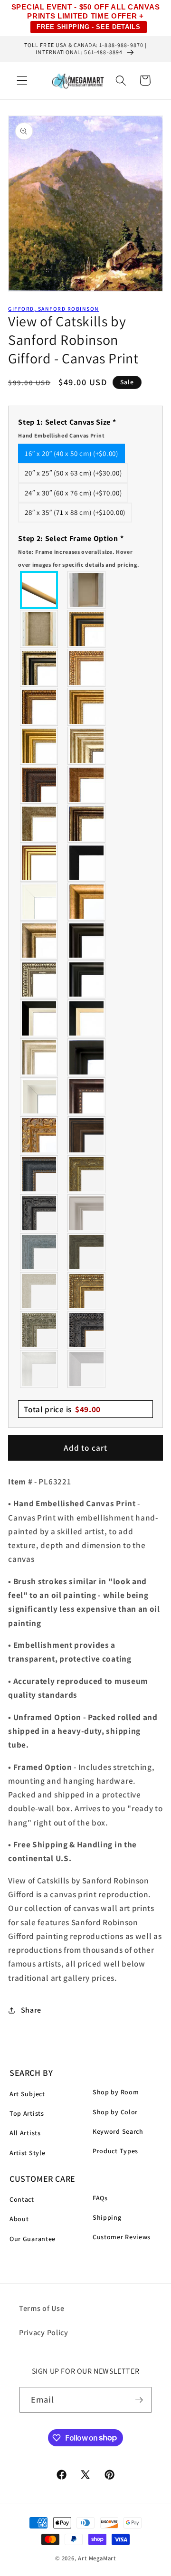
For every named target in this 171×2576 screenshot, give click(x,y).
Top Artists (27, 2113)
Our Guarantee (33, 2239)
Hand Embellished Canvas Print (61, 435)
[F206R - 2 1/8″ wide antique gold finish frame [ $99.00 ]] (87, 785)
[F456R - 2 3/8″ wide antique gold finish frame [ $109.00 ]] (87, 668)
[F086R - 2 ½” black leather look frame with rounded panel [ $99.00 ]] (39, 1174)
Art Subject (27, 2094)
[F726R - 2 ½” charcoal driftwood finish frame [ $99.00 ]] (87, 1252)
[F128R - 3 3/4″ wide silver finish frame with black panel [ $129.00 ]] (39, 668)
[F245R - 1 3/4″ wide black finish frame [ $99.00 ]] (87, 863)
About (19, 2219)
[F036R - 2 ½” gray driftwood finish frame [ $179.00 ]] (39, 1252)
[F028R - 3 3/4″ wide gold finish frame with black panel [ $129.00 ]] (87, 629)
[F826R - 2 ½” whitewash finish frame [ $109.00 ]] (39, 1291)
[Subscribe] (139, 2400)
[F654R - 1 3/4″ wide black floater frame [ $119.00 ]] (87, 1057)
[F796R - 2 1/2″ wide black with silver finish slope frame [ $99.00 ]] (39, 1018)
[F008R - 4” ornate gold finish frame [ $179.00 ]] (87, 1291)
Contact (22, 2199)
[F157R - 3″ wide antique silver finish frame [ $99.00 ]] (87, 746)
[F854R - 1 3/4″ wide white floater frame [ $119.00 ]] (39, 1096)
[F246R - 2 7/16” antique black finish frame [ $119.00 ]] (39, 1213)
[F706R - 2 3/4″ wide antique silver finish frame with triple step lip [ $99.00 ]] (39, 1057)
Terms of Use (42, 2308)
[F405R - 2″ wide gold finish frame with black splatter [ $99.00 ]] (39, 863)
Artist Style (27, 2153)
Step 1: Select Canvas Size (67, 428)
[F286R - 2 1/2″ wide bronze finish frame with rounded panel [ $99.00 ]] (87, 824)
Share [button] (31, 2010)
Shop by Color (115, 2112)
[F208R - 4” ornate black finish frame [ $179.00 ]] (87, 1330)
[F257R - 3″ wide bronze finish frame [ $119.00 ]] (87, 707)
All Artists (25, 2133)
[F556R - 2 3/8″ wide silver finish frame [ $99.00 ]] (39, 979)
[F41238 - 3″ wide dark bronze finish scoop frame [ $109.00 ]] (87, 1096)
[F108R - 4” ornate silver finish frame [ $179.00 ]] (39, 1330)
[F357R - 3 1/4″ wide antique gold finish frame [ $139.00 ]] (87, 902)
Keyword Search (118, 2131)
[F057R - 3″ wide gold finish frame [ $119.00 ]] (39, 746)
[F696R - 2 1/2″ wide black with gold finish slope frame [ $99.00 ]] (87, 1018)
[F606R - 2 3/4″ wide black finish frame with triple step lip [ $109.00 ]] (87, 979)
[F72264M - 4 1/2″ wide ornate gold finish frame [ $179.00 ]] (39, 1135)
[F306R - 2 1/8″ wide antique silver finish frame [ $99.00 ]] (39, 824)
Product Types (115, 2151)
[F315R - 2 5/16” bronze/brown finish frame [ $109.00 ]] (87, 1135)
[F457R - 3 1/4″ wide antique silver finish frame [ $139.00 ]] (39, 941)
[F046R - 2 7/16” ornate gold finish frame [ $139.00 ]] (87, 1174)
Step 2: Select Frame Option (79, 551)
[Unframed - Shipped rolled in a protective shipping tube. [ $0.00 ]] (39, 590)
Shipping (107, 2217)
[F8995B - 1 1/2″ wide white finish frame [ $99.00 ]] (39, 902)
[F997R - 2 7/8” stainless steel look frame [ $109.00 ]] (39, 1369)
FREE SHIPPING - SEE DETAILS (89, 27)
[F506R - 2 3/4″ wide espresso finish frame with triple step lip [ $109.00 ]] (87, 941)
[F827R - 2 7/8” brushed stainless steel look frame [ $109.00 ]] (87, 1369)
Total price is (62, 1409)
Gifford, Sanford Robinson (53, 309)
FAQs (100, 2198)
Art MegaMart (97, 2558)
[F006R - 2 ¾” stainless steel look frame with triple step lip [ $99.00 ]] (87, 1213)
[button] (22, 81)
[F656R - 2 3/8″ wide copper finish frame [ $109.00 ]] (39, 707)
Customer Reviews (122, 2237)
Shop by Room (116, 2092)
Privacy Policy (44, 2333)
